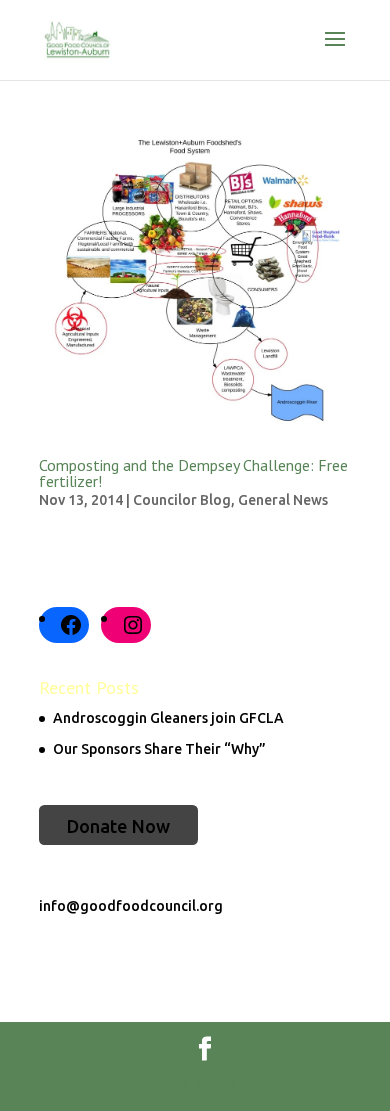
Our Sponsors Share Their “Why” (159, 749)
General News (283, 500)
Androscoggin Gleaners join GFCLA (168, 718)
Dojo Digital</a (241, 1082)
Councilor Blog (182, 500)
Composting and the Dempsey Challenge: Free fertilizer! (193, 473)
